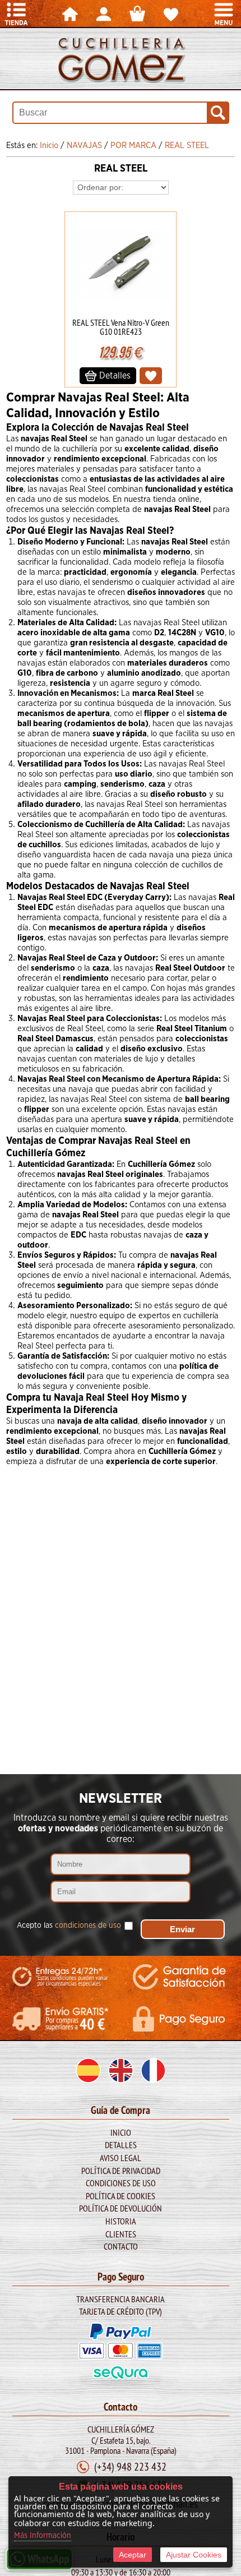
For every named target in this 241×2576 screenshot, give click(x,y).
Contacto (121, 2246)
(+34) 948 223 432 (130, 2466)
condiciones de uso (88, 1926)
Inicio (121, 2132)
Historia (121, 2221)
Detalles (121, 2145)
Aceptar (133, 2555)
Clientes (121, 2234)
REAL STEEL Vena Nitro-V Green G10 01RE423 (121, 327)
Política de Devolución (121, 2208)
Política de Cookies (121, 2196)
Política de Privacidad (121, 2171)
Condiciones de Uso (121, 2183)
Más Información (43, 2536)
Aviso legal (121, 2158)
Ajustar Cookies (194, 2555)
